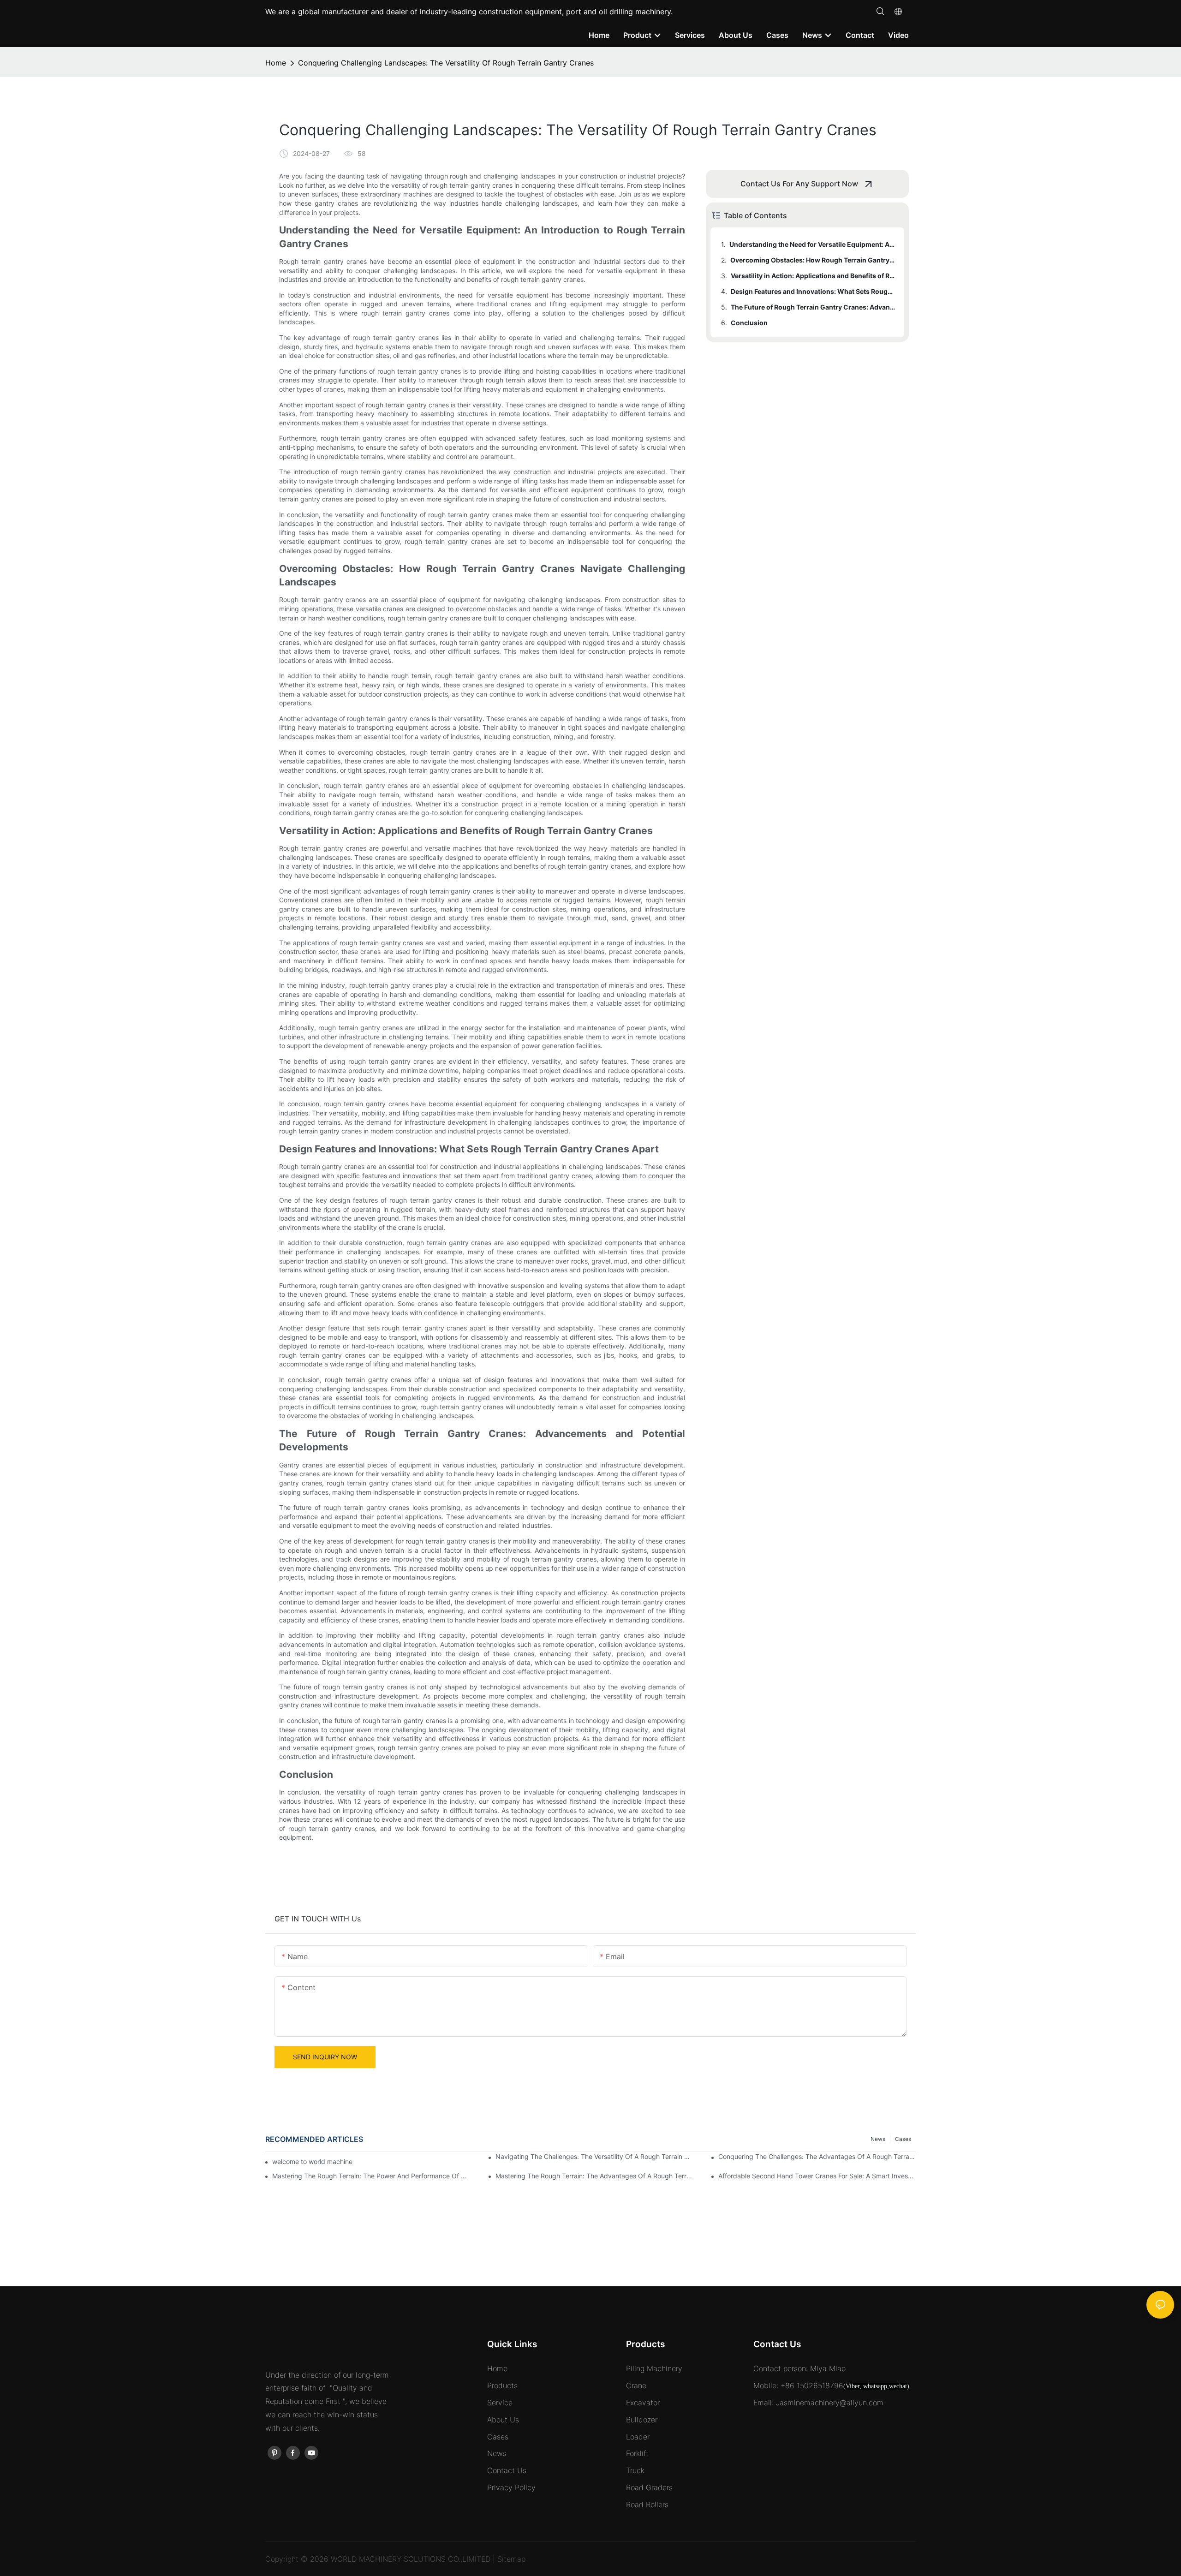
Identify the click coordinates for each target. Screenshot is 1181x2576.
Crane (636, 2385)
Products (502, 2385)
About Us (503, 2420)
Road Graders (649, 2487)
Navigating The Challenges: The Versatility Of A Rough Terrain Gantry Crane (594, 2156)
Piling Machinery (654, 2368)
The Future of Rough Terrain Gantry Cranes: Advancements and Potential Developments (813, 307)
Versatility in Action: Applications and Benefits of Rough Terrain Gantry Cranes (813, 276)
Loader (638, 2437)
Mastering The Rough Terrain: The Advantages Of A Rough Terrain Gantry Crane (594, 2176)
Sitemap (511, 2559)
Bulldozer (642, 2420)
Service (500, 2403)
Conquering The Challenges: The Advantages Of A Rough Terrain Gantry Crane (817, 2156)
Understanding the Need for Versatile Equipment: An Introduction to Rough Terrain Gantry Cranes (812, 244)
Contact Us (507, 2470)
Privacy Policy (511, 2487)
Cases (903, 2139)
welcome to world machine (312, 2162)
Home (276, 63)
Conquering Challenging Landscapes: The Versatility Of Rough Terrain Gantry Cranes (446, 63)
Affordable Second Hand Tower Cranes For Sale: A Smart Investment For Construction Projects (817, 2176)
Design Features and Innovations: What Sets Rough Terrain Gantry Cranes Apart (813, 291)
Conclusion (749, 323)
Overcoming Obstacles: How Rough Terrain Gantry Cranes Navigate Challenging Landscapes (813, 260)
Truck (635, 2470)
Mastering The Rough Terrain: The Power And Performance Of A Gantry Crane (371, 2176)
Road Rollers (647, 2504)
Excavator (643, 2403)
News (878, 2139)
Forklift (637, 2453)
